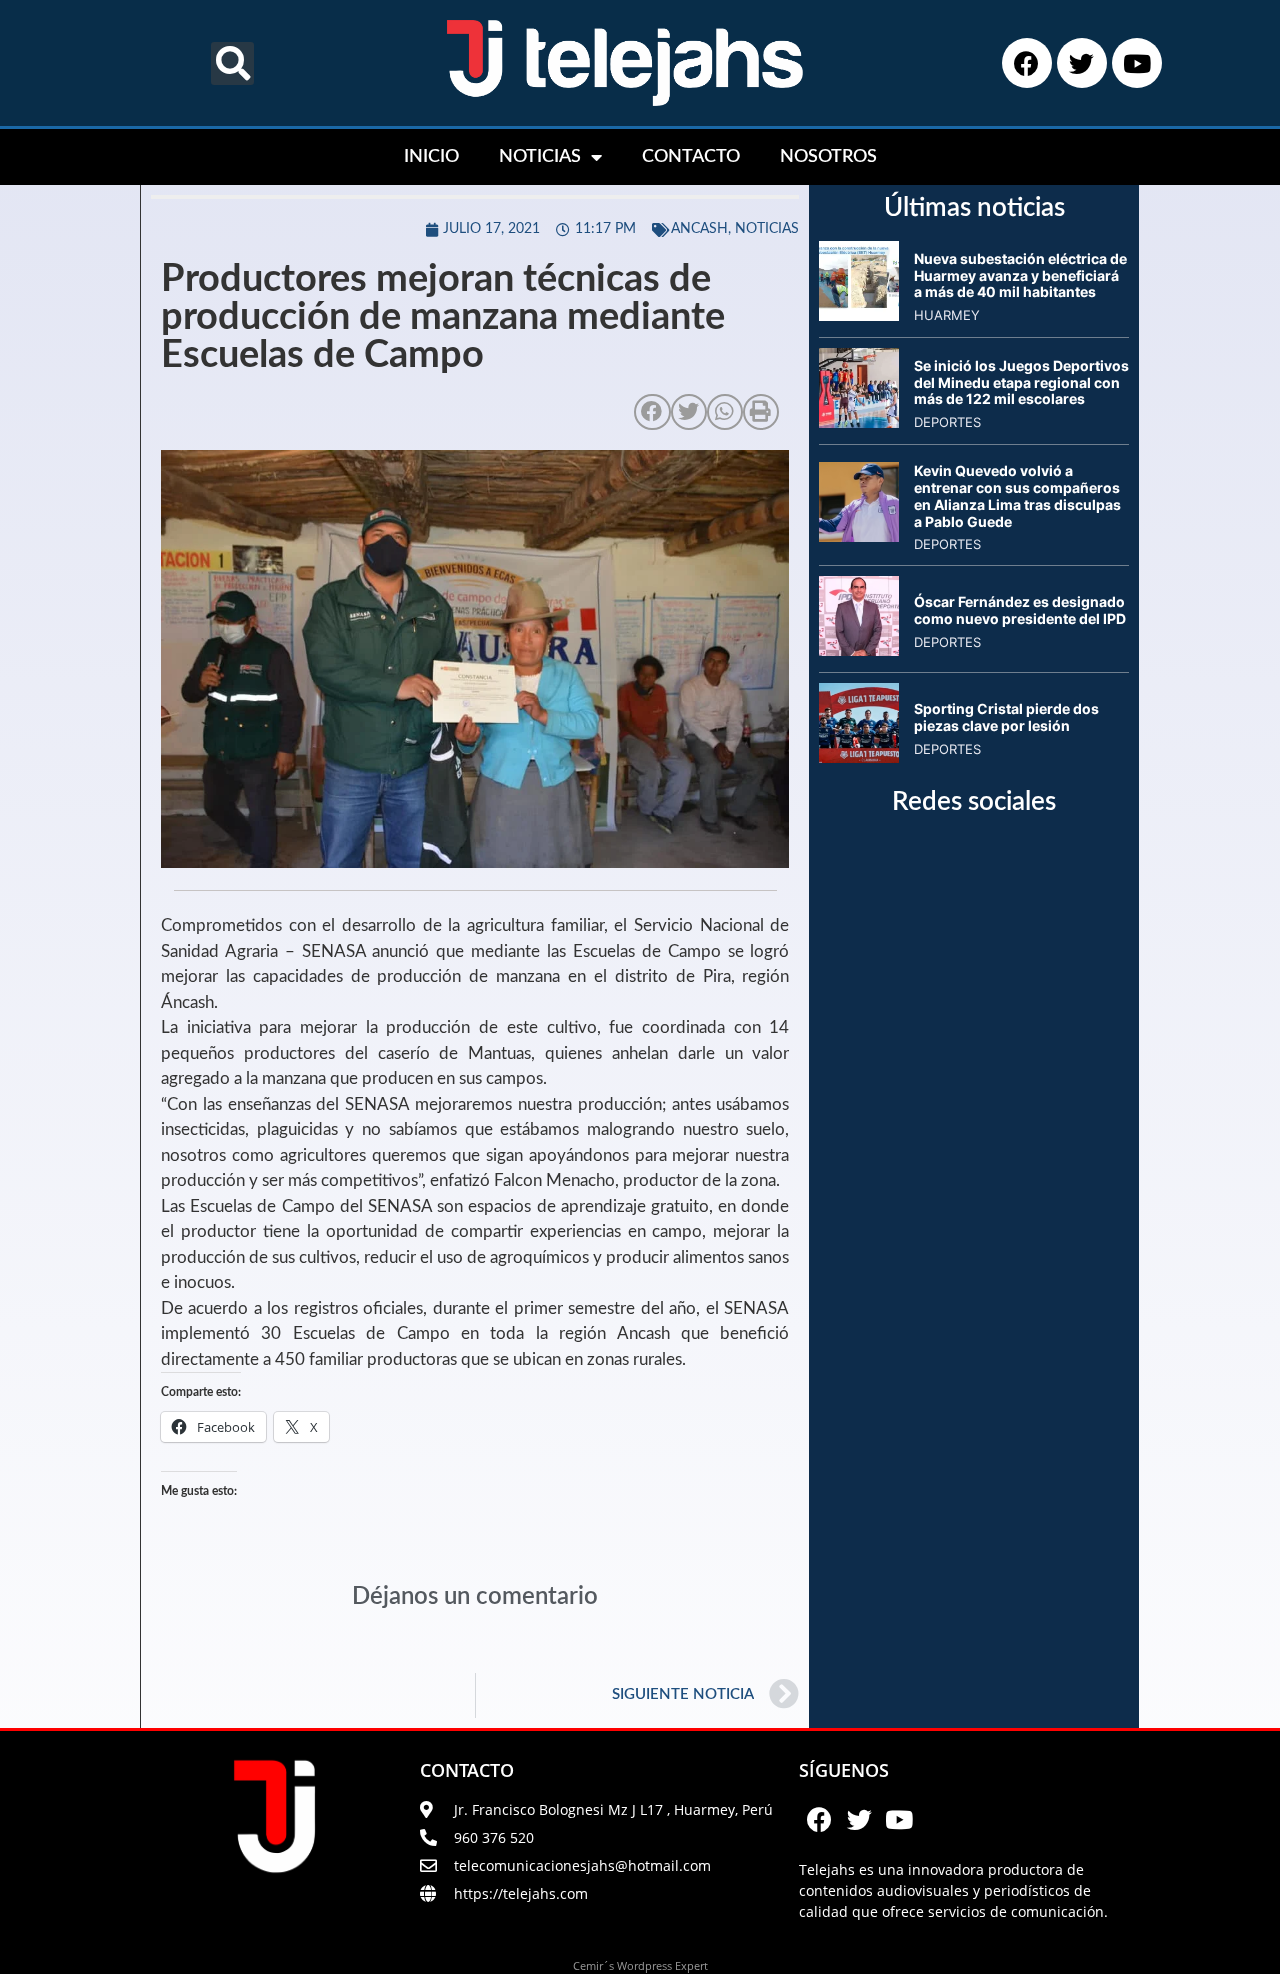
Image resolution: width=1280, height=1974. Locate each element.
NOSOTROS (828, 157)
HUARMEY (947, 315)
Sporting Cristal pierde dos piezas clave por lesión (1006, 717)
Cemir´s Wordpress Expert (640, 1965)
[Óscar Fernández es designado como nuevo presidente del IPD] (859, 650)
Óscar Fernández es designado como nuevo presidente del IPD (1020, 610)
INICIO (431, 157)
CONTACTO (691, 157)
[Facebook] (1027, 63)
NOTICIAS (540, 157)
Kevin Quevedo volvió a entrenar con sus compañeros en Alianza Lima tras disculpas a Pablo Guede (1017, 495)
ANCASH (699, 229)
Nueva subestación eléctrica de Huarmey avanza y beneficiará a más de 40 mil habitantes (1020, 275)
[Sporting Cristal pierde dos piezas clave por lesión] (859, 757)
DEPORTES (947, 422)
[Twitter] (1082, 63)
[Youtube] (1137, 63)
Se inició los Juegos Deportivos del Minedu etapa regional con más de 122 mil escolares (1021, 382)
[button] (232, 63)
